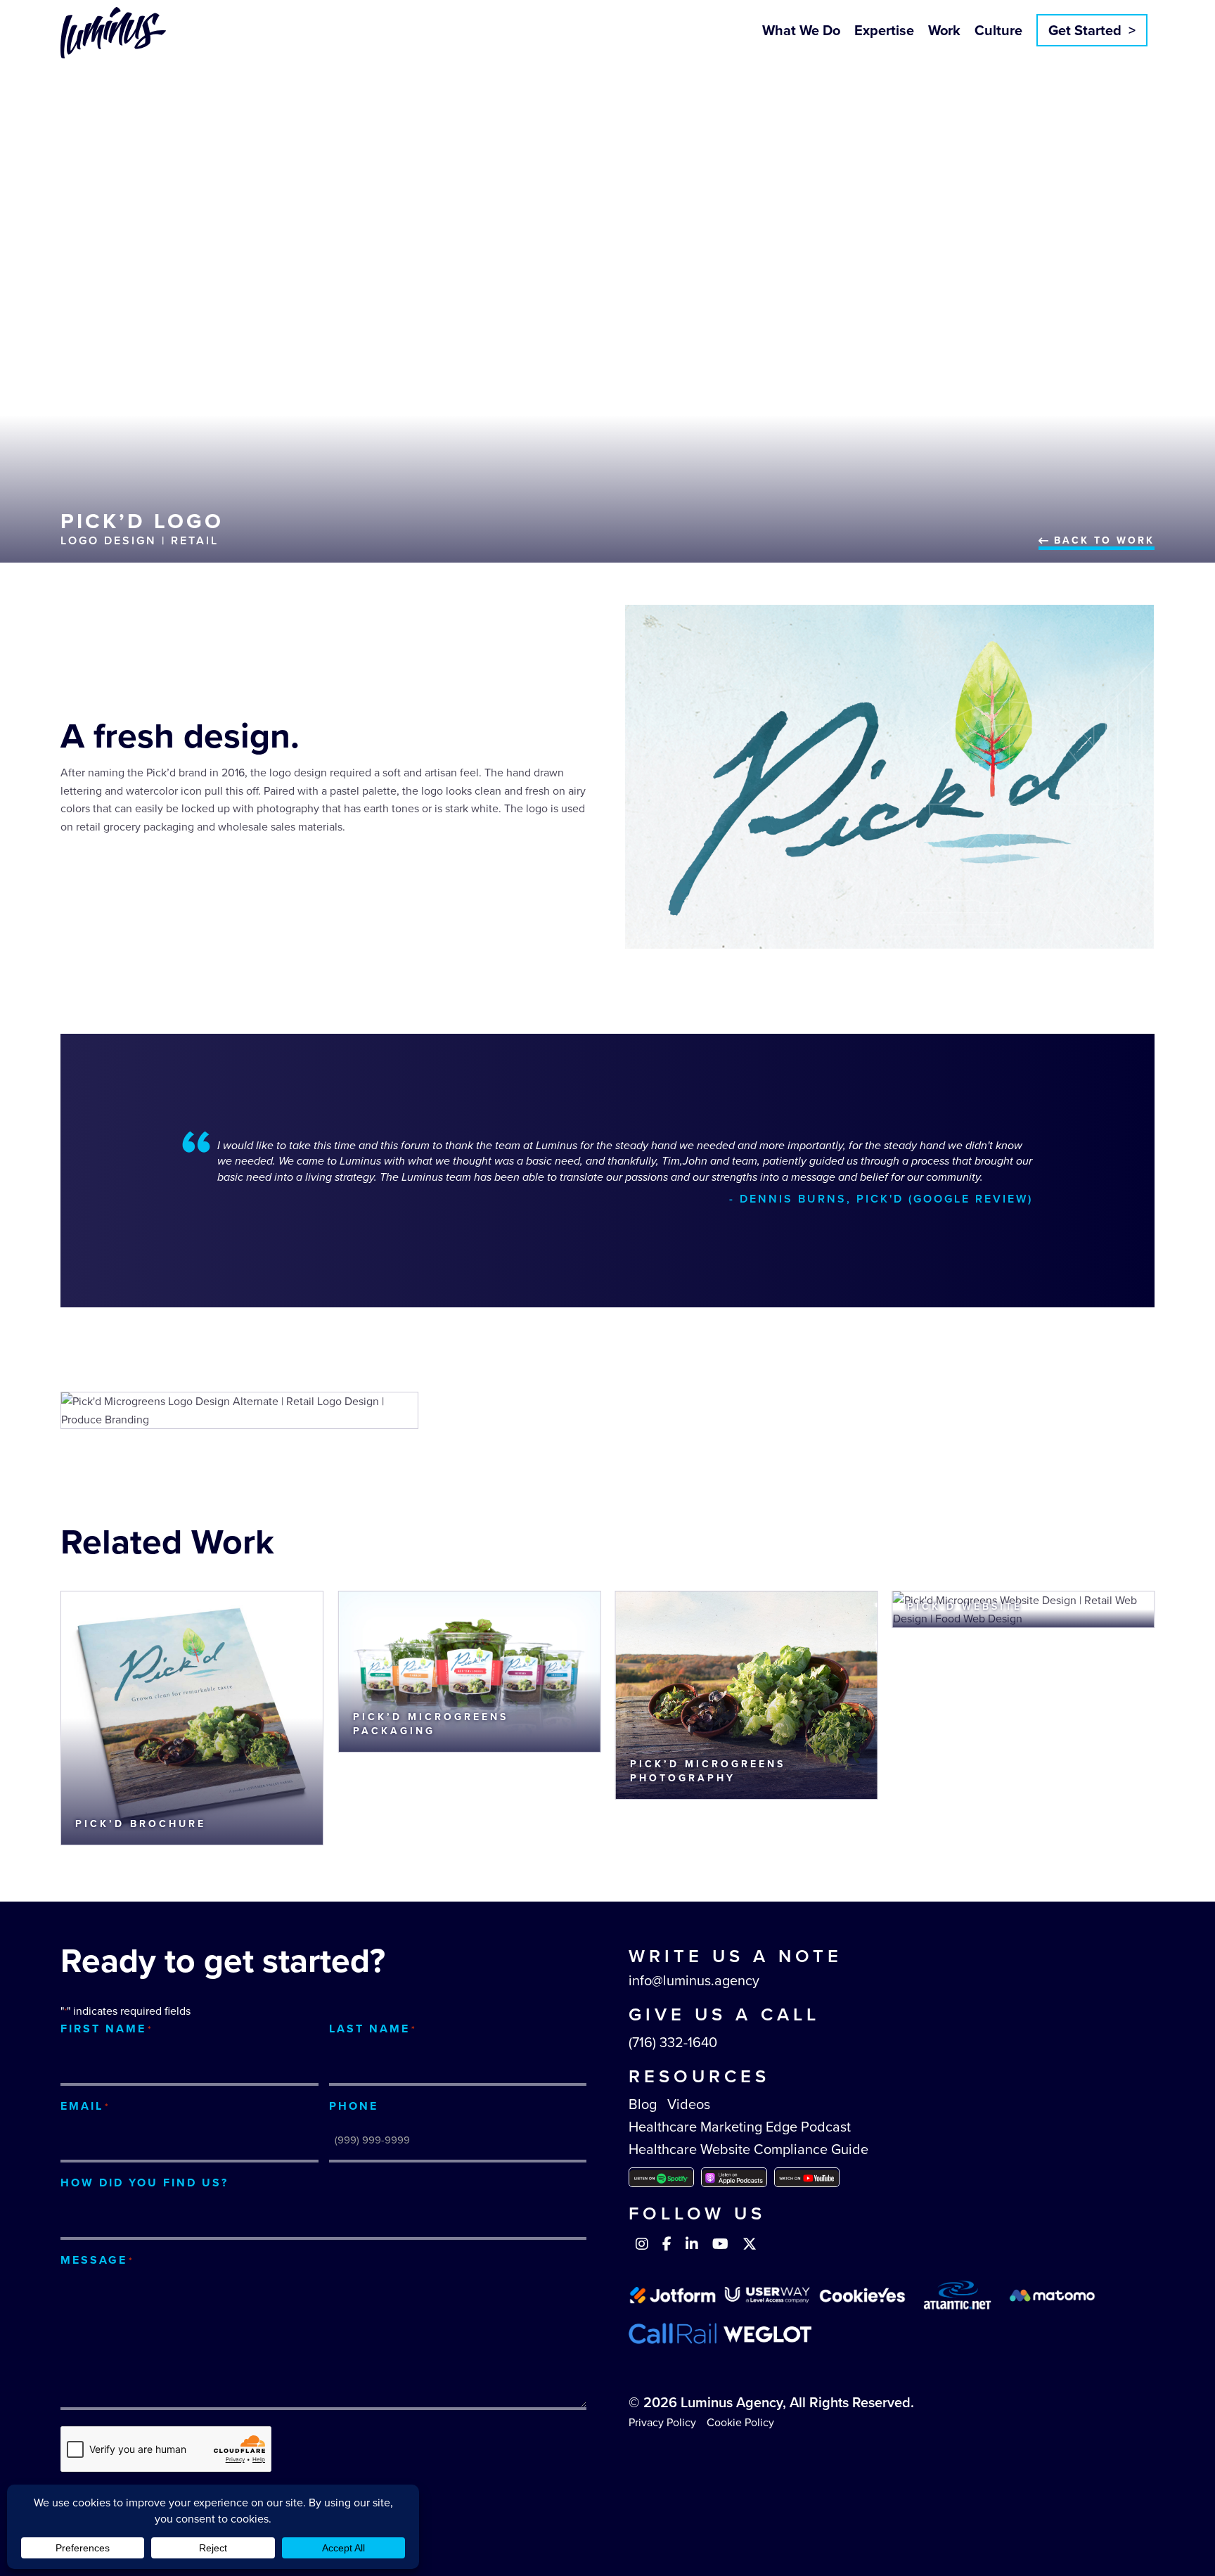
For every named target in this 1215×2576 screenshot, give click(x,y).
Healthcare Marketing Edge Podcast (740, 2127)
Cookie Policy (740, 2422)
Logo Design (109, 540)
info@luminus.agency (694, 1980)
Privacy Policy (662, 2422)
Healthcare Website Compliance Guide (748, 2149)
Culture (998, 30)
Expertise (884, 30)
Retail (195, 540)
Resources (699, 2076)
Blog (643, 2104)
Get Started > (1092, 30)
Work (944, 30)
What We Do (801, 30)
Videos (689, 2104)
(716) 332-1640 (673, 2042)
